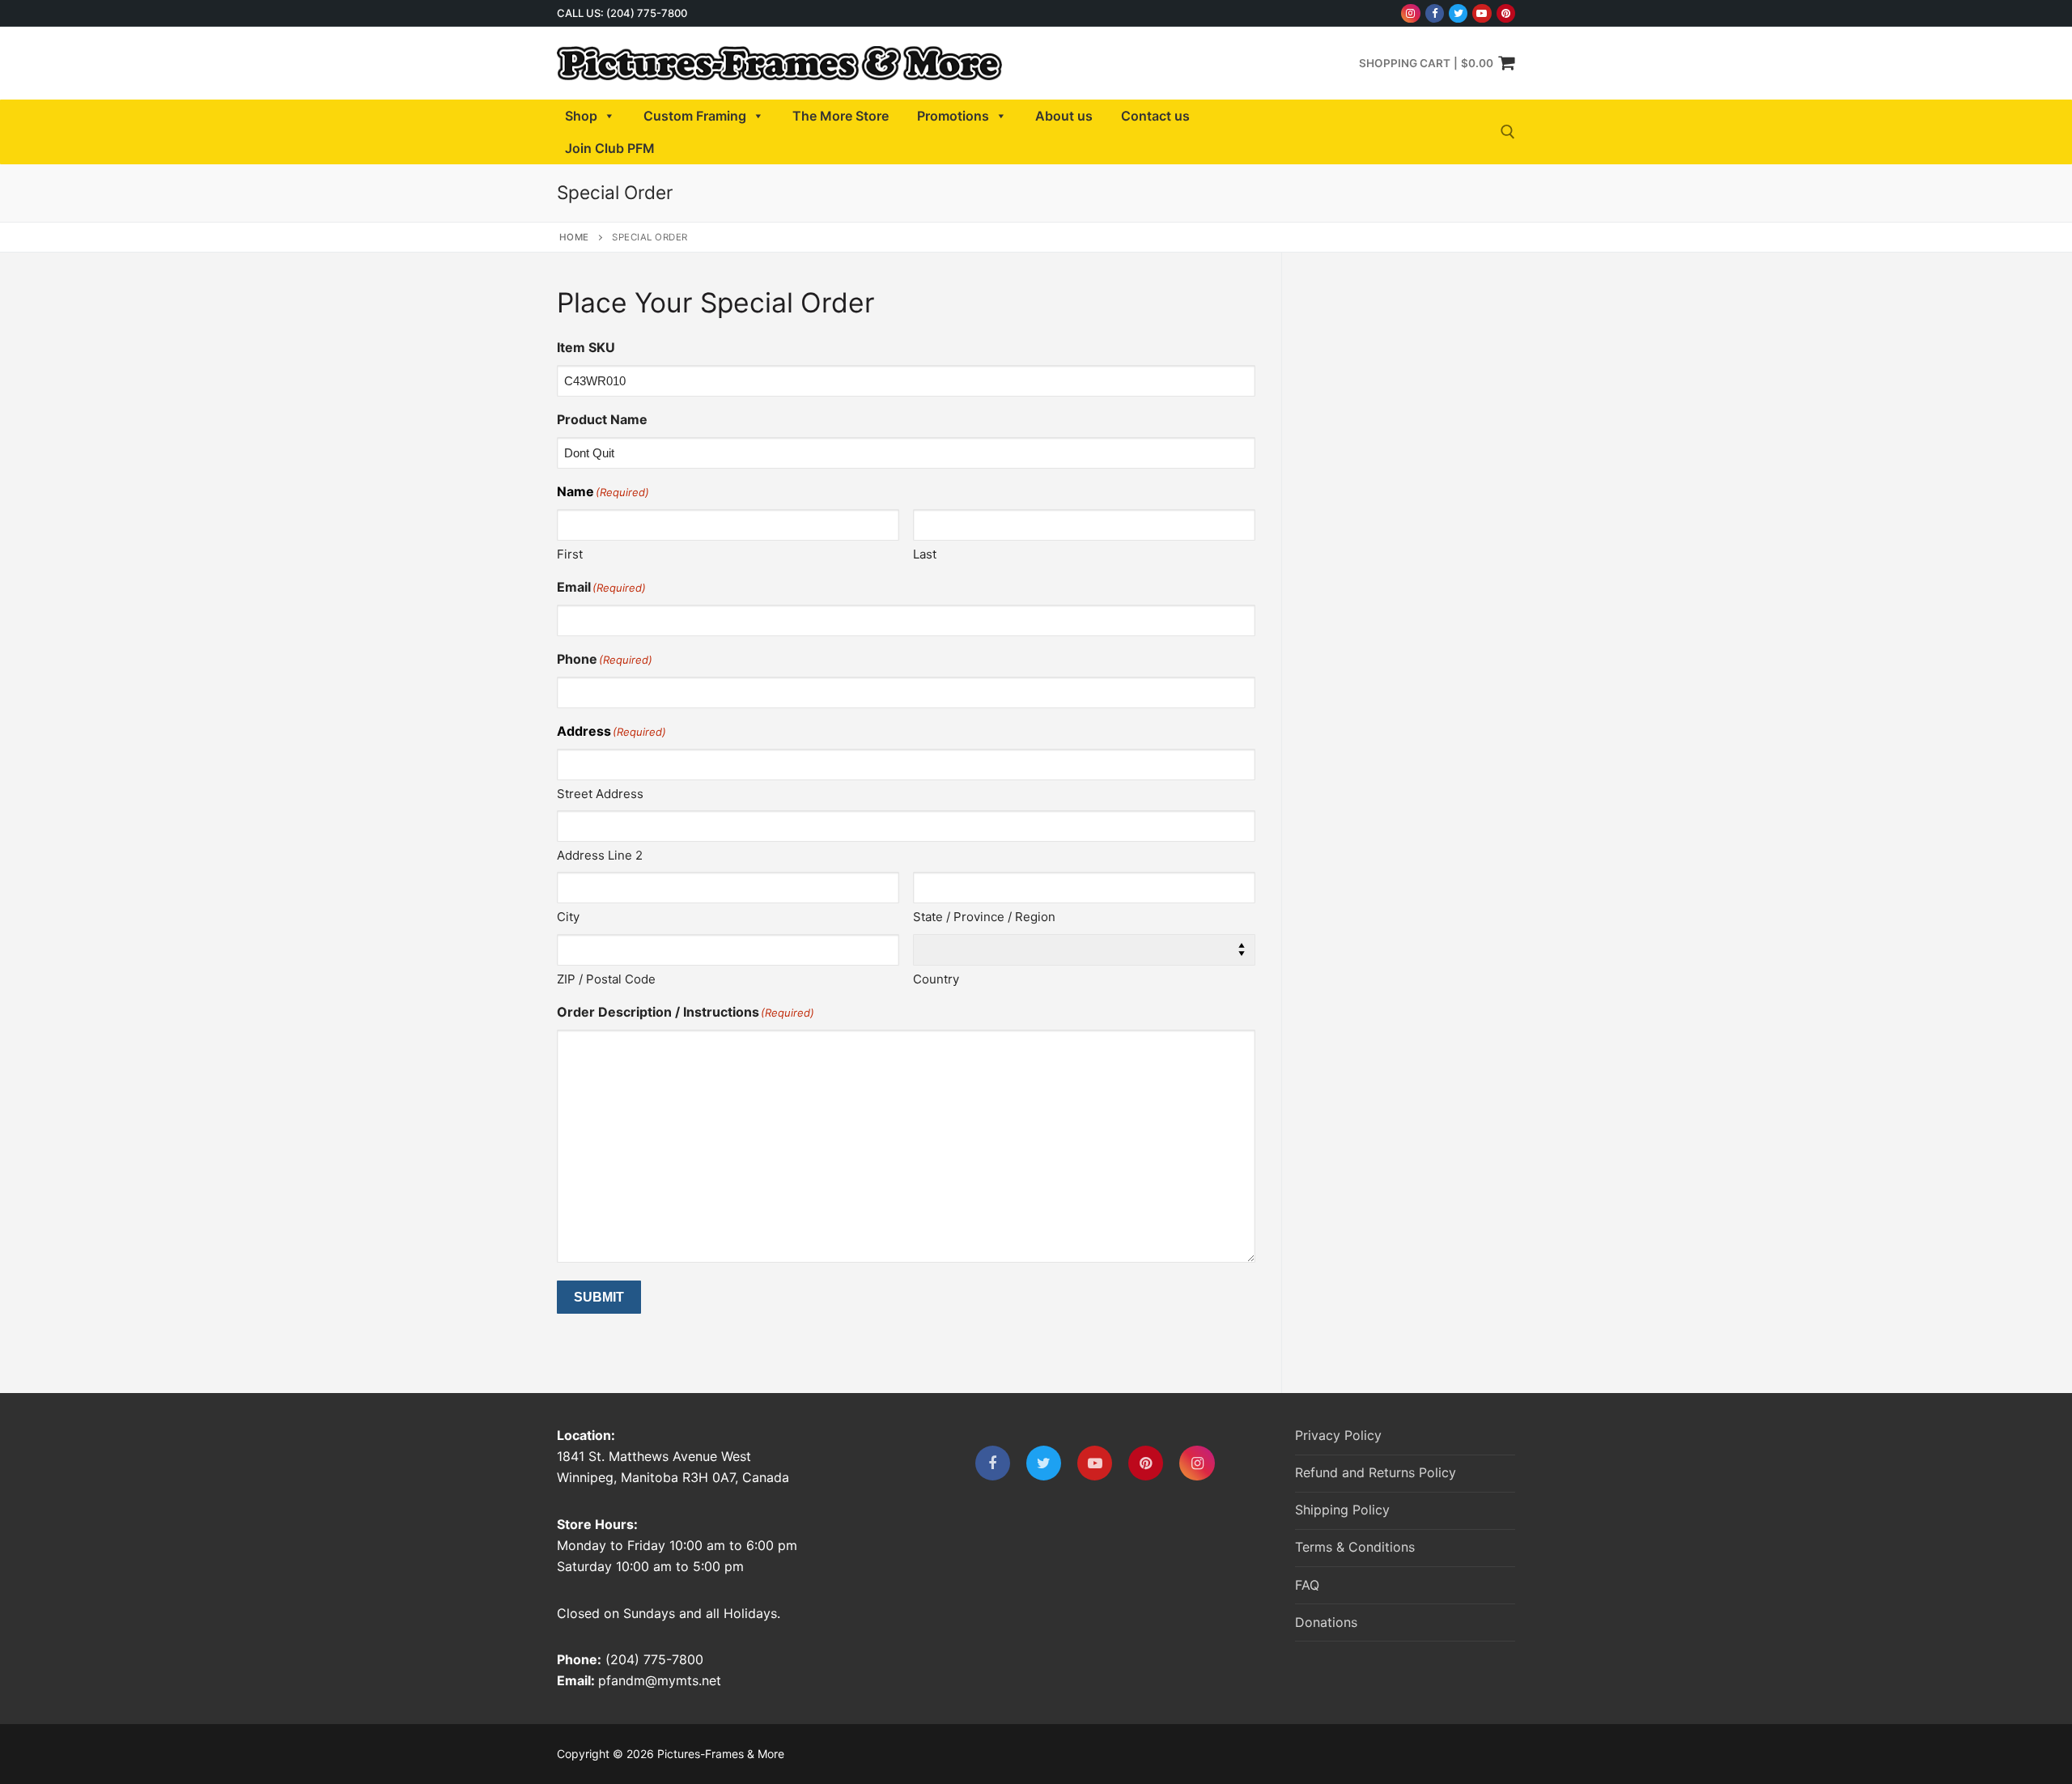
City (568, 917)
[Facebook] (1435, 13)
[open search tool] (1508, 132)
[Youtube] (1482, 13)
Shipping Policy (1342, 1510)
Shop (581, 116)
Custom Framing (695, 116)
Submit (599, 1297)
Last (925, 554)
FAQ (1307, 1585)
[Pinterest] (1506, 13)
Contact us (1155, 116)
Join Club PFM (610, 148)
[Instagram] (1410, 13)
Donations (1326, 1622)
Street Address (600, 794)
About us (1064, 116)
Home (574, 237)
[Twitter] (1458, 13)
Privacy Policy (1338, 1435)
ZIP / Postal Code (606, 979)
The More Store (841, 116)
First (570, 554)
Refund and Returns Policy (1376, 1472)
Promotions (953, 116)
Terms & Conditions (1355, 1547)
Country (936, 979)
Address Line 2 (600, 855)
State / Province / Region (984, 917)
